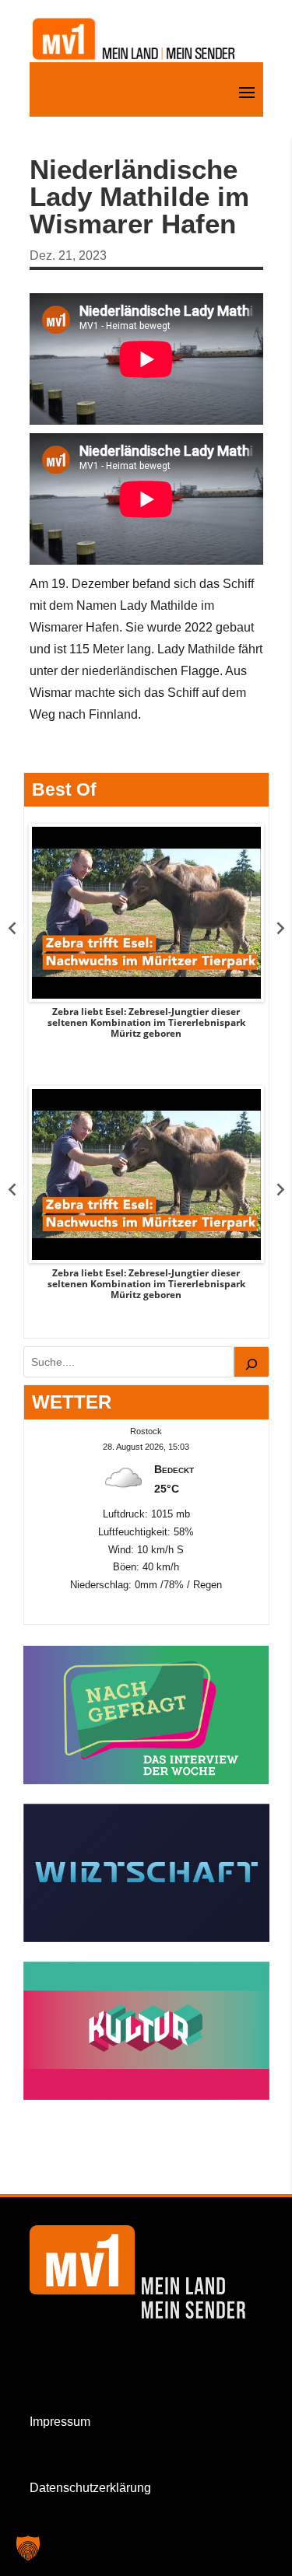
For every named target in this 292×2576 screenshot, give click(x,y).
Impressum (60, 2422)
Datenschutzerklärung (90, 2488)
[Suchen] (252, 1362)
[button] (28, 2548)
